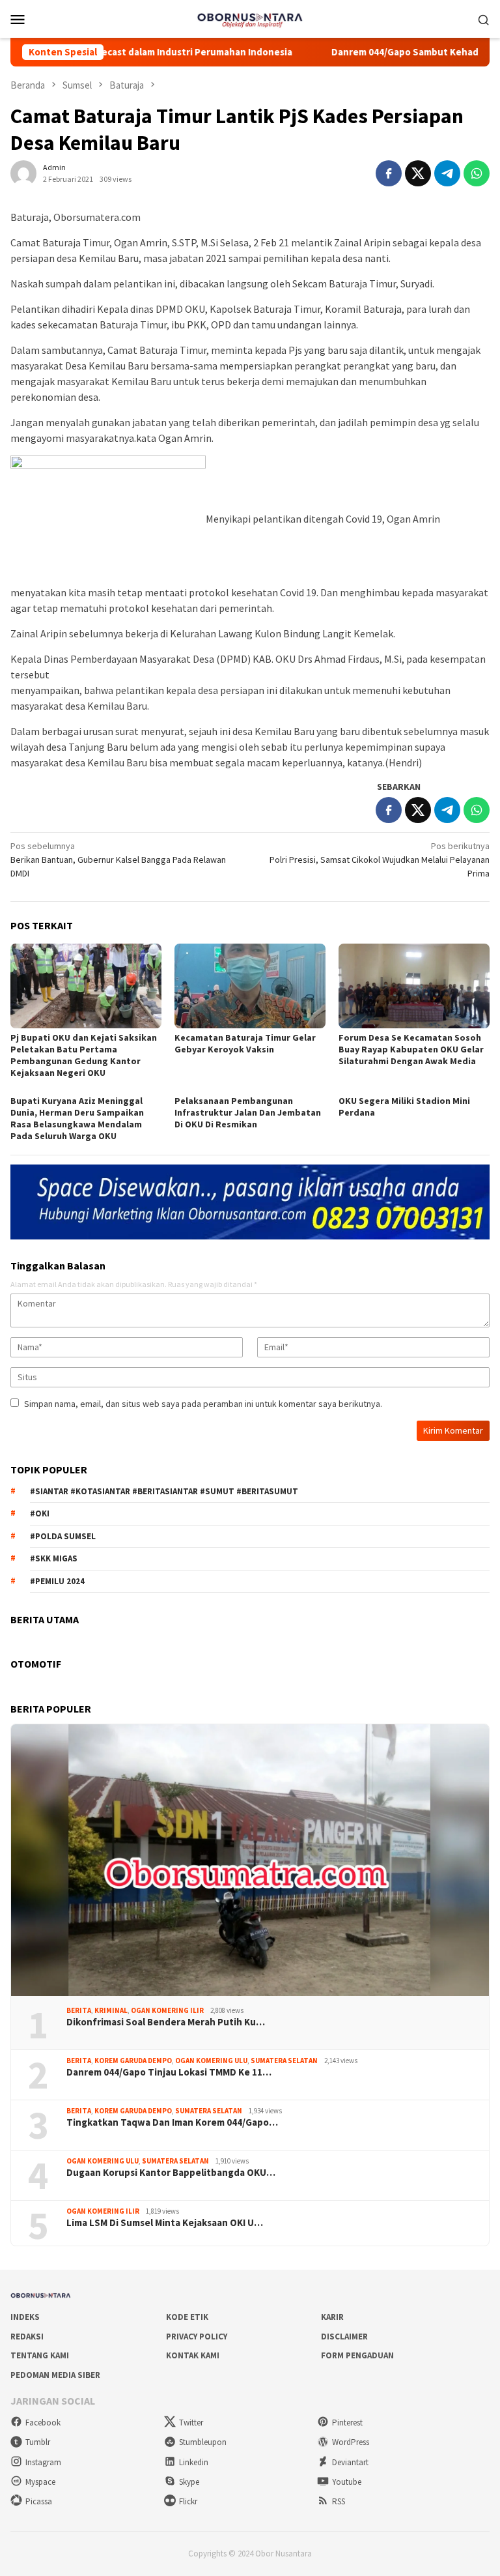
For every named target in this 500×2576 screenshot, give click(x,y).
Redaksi (27, 2337)
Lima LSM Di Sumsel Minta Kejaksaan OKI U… (165, 2223)
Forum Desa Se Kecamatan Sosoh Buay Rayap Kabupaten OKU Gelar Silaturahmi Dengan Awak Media (411, 1049)
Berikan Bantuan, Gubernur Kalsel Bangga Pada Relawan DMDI (118, 860)
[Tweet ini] (418, 173)
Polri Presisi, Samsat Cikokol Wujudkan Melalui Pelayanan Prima (380, 860)
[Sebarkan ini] (389, 173)
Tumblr (38, 2442)
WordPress (351, 2442)
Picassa (39, 2501)
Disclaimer (344, 2337)
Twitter (191, 2423)
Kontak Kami (193, 2355)
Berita (79, 2010)
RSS (339, 2501)
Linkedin (194, 2462)
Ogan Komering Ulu (211, 2061)
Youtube (347, 2482)
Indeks (25, 2317)
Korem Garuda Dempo (133, 2061)
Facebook (43, 2423)
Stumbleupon (203, 2442)
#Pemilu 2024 (57, 1581)
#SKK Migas (54, 1558)
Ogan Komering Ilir (167, 2010)
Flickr (188, 2501)
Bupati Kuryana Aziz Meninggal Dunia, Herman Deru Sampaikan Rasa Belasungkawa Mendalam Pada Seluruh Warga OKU (77, 1118)
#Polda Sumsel (63, 1536)
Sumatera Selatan (284, 2061)
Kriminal (111, 2010)
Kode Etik (187, 2317)
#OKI (40, 1513)
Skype (189, 2482)
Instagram (43, 2462)
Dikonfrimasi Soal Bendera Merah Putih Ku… (166, 2022)
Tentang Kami (40, 2355)
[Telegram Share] (447, 173)
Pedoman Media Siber (55, 2375)
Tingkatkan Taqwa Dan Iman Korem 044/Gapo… (172, 2122)
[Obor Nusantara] (250, 18)
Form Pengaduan (357, 2355)
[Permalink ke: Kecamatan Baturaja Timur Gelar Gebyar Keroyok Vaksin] (250, 986)
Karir (332, 2317)
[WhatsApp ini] (477, 173)
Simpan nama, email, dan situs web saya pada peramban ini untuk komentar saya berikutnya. (203, 1404)
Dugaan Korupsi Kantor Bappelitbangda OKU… (171, 2173)
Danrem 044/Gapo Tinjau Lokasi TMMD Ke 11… (169, 2072)
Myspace (40, 2482)
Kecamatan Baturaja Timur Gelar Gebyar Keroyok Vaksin (245, 1043)
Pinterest (347, 2423)
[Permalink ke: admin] (23, 172)
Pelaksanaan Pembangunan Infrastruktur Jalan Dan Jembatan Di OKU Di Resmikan (248, 1112)
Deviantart (350, 2462)
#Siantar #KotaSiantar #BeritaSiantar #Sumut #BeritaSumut (164, 1491)
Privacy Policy (197, 2337)
